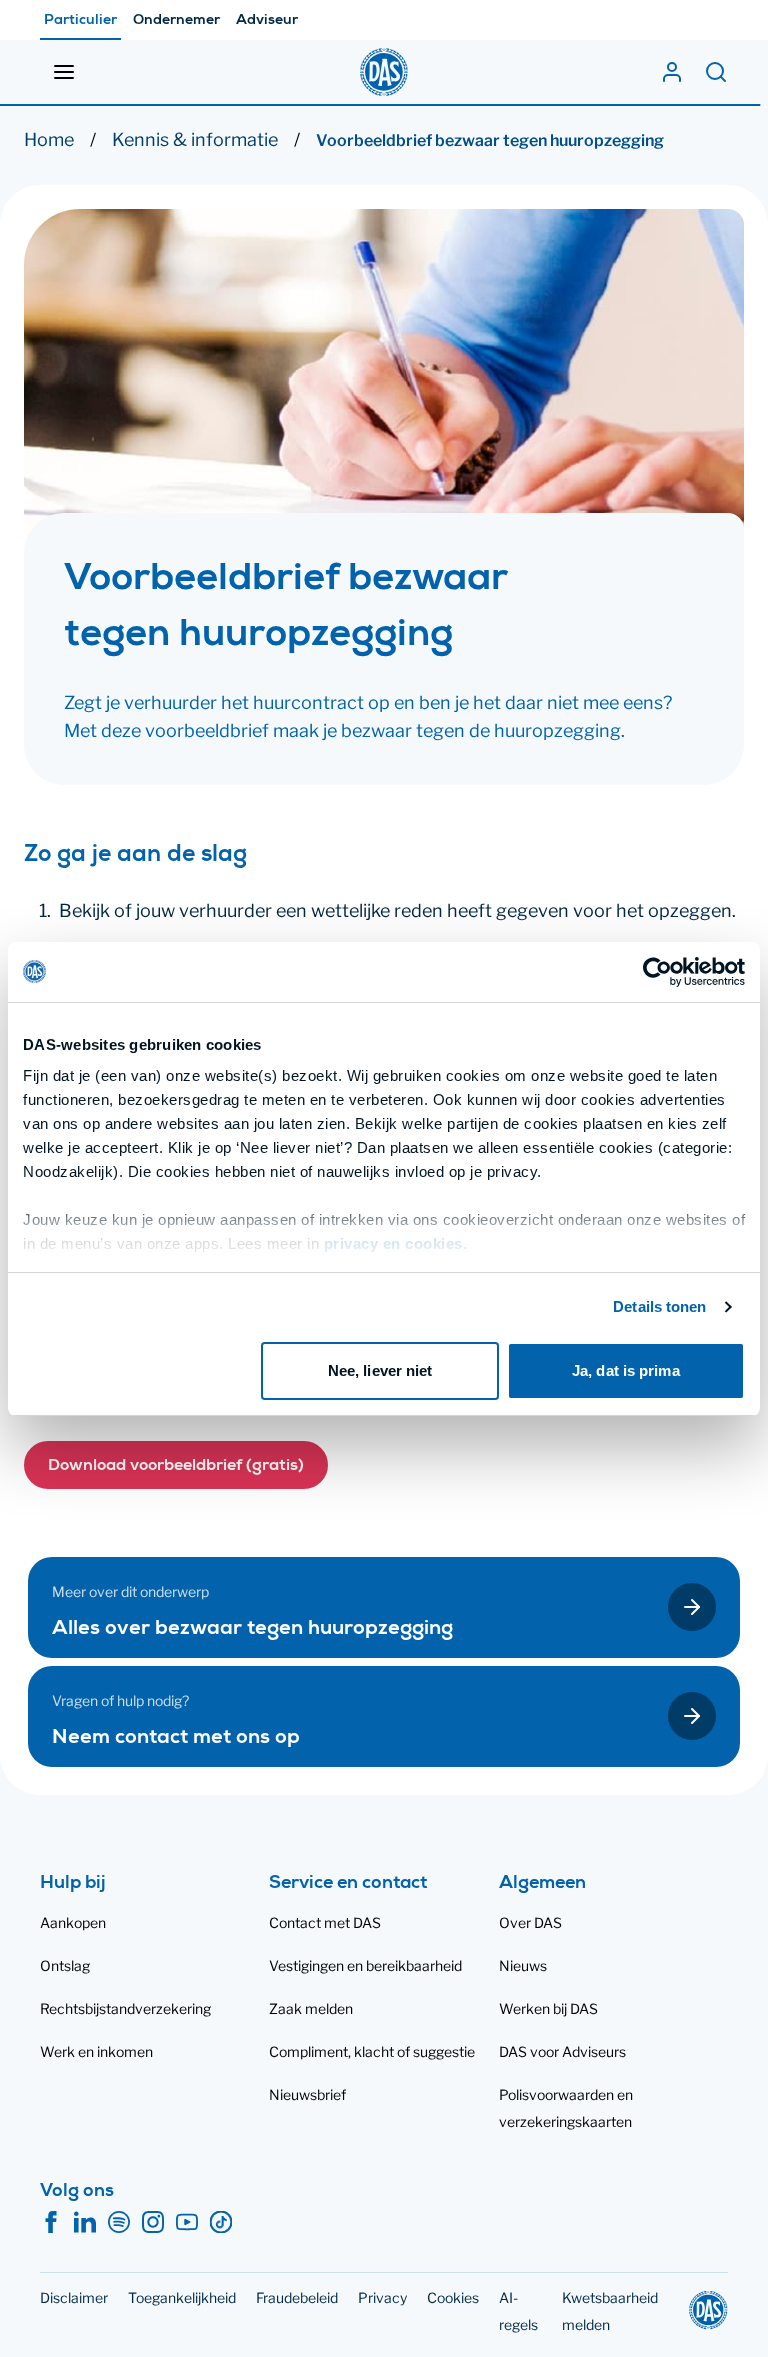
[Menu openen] (64, 72)
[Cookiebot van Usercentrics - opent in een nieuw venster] (657, 972)
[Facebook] (51, 2223)
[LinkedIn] (85, 2223)
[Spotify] (119, 2223)
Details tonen (659, 1306)
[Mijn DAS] (672, 72)
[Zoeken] (716, 72)
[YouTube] (187, 2223)
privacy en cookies (393, 1243)
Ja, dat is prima (626, 1370)
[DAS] (384, 72)
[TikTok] (221, 2223)
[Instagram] (153, 2223)
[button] (176, 1465)
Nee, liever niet (380, 1370)
